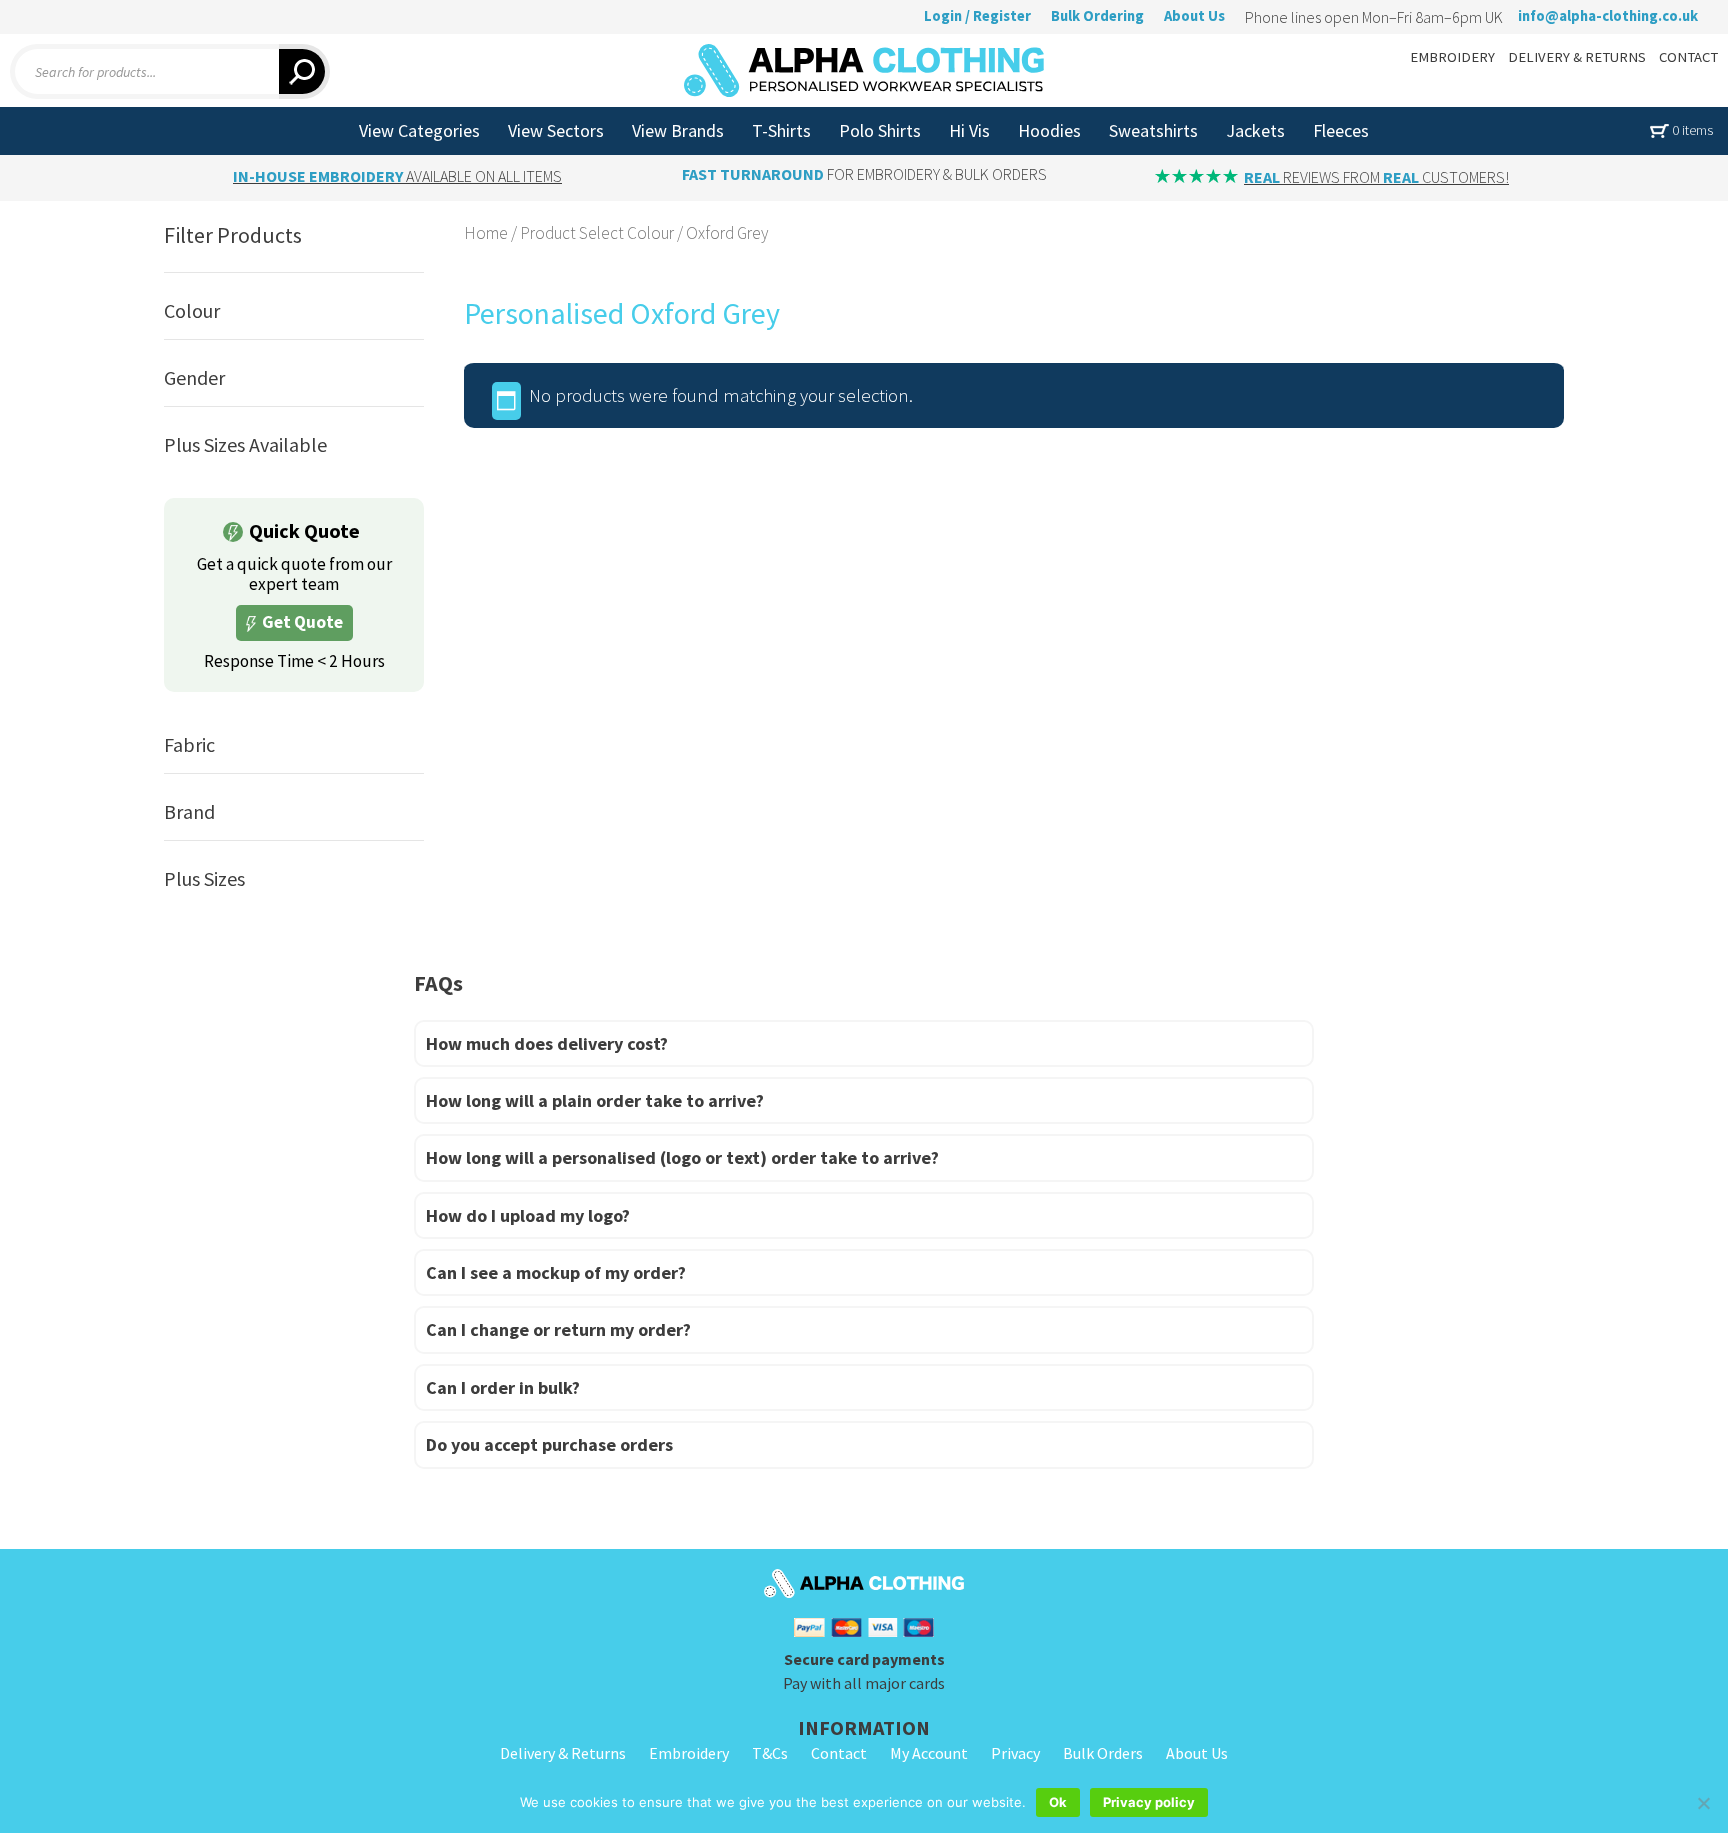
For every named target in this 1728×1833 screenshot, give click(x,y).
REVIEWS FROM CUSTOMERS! (1376, 177)
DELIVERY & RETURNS (1577, 57)
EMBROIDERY (1452, 57)
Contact (839, 1753)
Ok (1058, 1802)
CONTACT (1688, 57)
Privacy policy (1149, 1802)
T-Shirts (781, 130)
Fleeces (1341, 130)
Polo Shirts (880, 130)
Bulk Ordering (1097, 16)
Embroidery (689, 1753)
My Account (929, 1753)
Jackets (1255, 130)
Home (486, 233)
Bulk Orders (1103, 1753)
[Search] (304, 71)
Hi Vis (969, 130)
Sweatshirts (1153, 130)
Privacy (1015, 1753)
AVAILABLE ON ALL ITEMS (397, 176)
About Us (1194, 16)
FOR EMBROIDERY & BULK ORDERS (864, 174)
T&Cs (770, 1753)
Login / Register (977, 16)
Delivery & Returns (563, 1753)
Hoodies (1049, 130)
